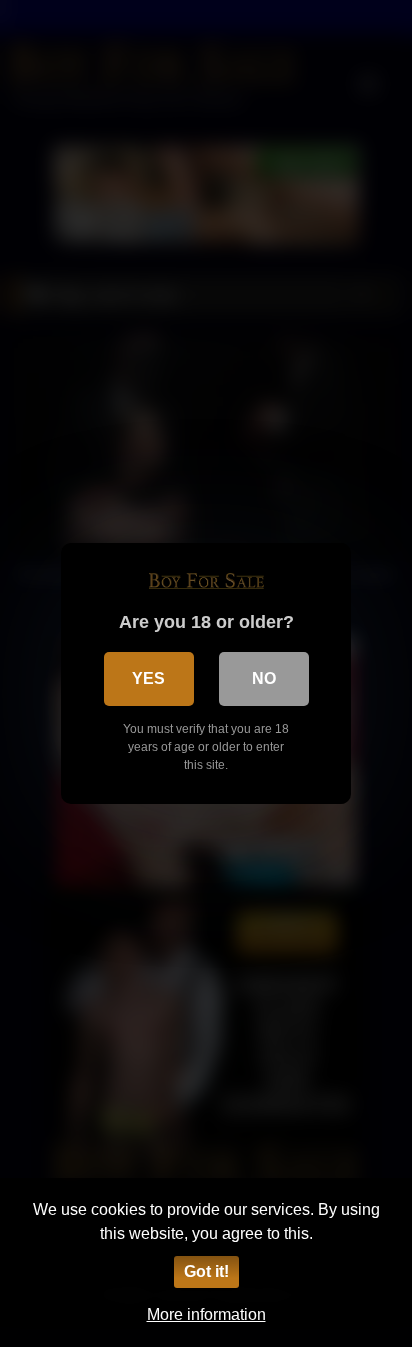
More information (206, 1314)
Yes (148, 678)
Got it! (206, 1271)
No (264, 678)
